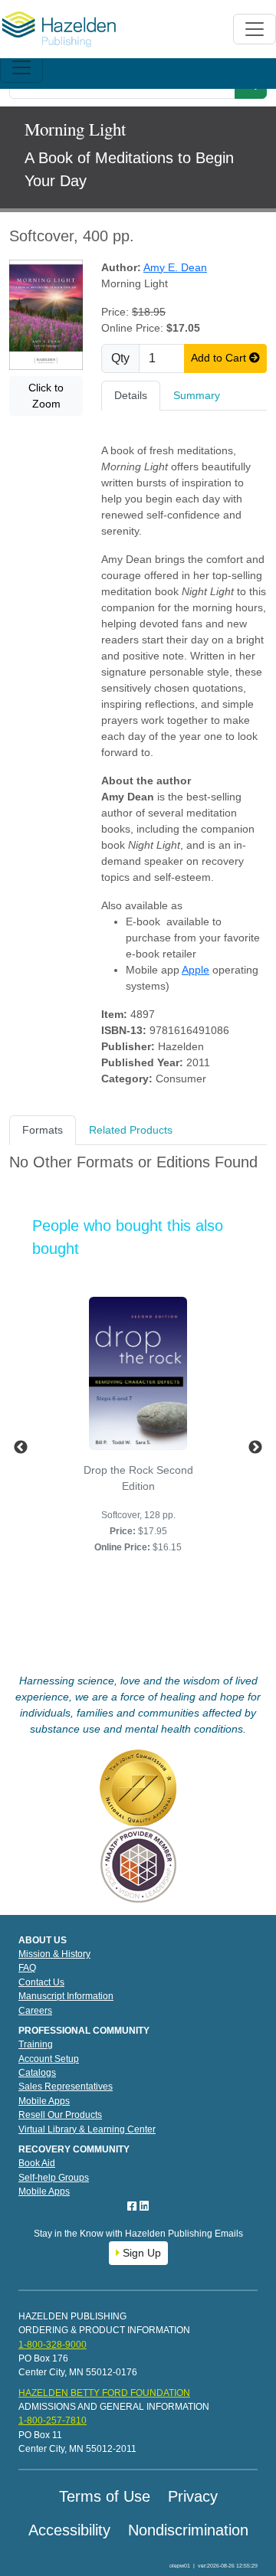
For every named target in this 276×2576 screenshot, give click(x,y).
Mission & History (54, 1954)
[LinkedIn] (144, 2206)
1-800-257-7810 (53, 2421)
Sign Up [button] (140, 2253)
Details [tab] (131, 395)
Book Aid (37, 2163)
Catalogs (37, 2073)
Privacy (193, 2496)
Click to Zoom (46, 396)
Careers (35, 2011)
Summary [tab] (197, 395)
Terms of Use (105, 2496)
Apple (195, 970)
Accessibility (69, 2530)
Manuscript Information (66, 1996)
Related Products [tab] (131, 1130)
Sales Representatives (66, 2087)
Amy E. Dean (175, 267)
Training (36, 2044)
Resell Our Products (60, 2115)
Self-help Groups (54, 2178)
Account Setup (49, 2059)
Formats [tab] (43, 1130)
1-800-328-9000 (53, 2345)
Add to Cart (220, 358)
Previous (21, 1448)
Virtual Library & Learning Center (87, 2129)
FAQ (27, 1968)
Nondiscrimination (188, 2530)
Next (255, 1448)
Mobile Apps (44, 2101)
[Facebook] (133, 2206)
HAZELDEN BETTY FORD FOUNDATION (104, 2393)
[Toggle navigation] (21, 67)
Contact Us (41, 1982)
